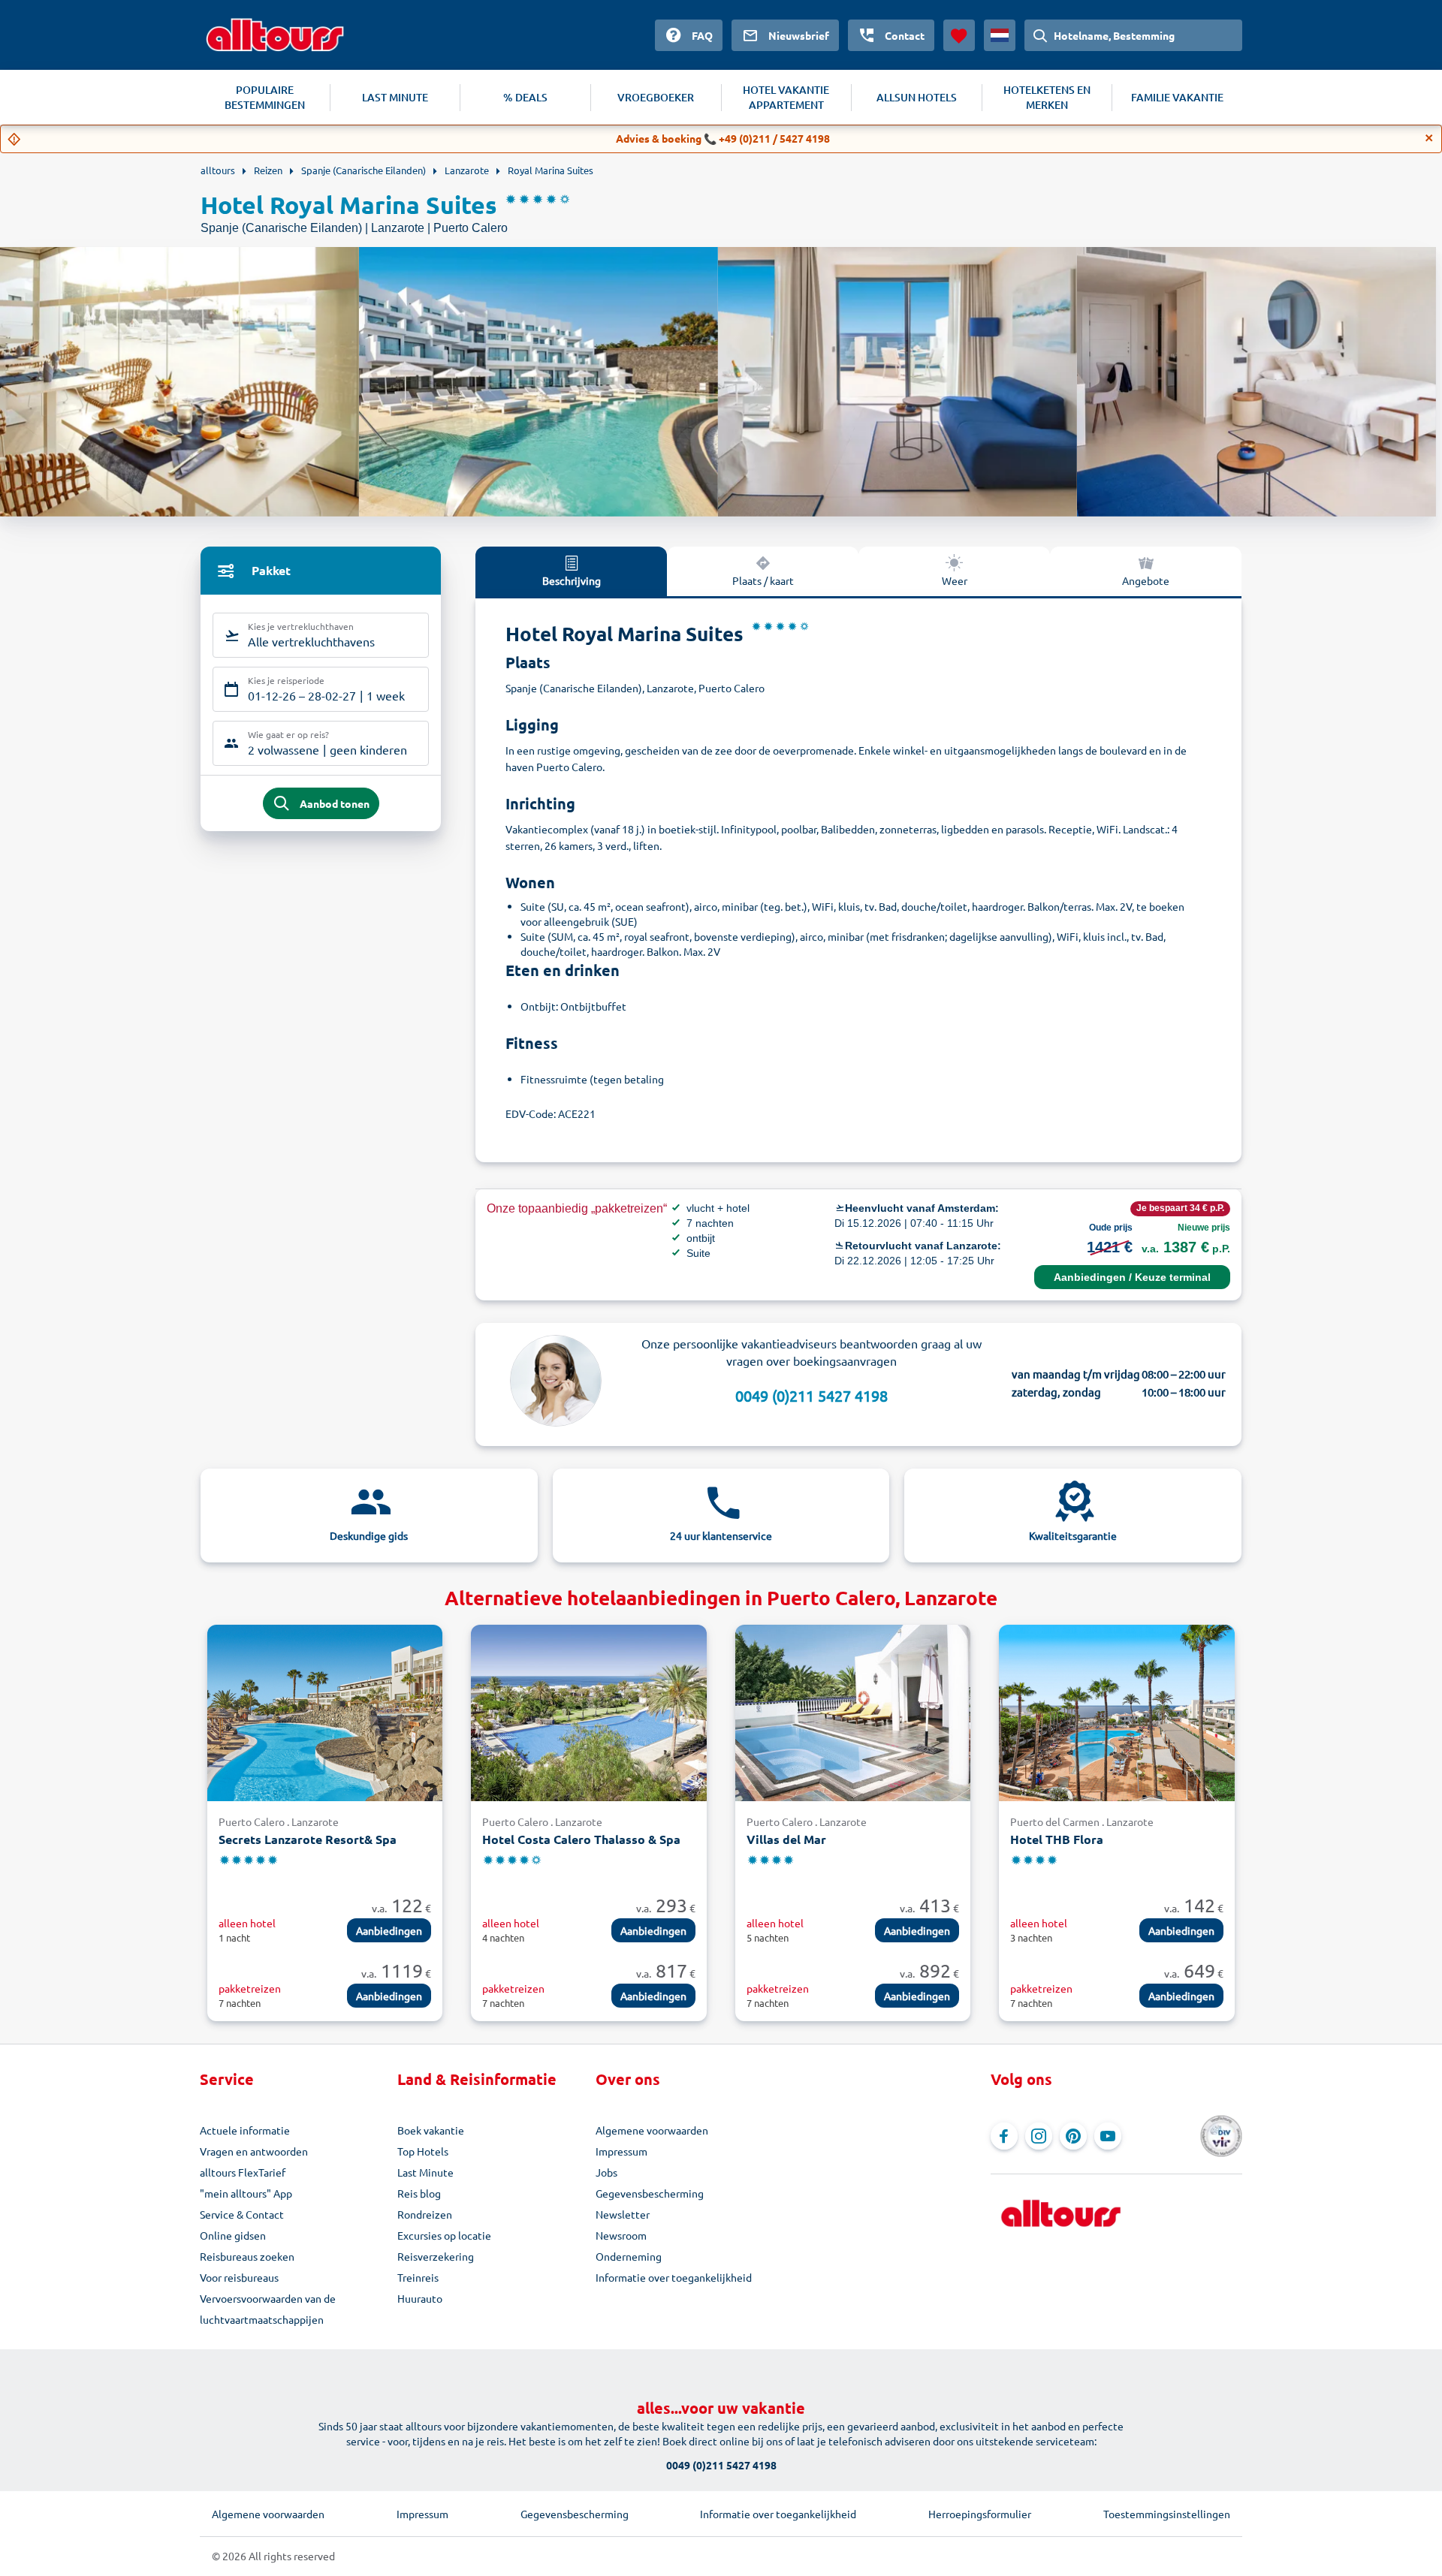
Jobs (606, 2172)
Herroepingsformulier (980, 2514)
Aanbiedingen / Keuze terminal (1132, 1277)
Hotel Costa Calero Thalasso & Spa (581, 1839)
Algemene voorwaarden (652, 2130)
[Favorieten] (959, 35)
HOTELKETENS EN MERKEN (1047, 97)
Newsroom (621, 2235)
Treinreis (418, 2277)
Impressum (621, 2151)
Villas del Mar (786, 1839)
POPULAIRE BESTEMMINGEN (265, 97)
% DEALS (525, 97)
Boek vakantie (431, 2130)
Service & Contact (242, 2214)
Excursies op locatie (444, 2235)
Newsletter (623, 2214)
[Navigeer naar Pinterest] (1073, 2136)
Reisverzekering (436, 2256)
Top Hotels (423, 2151)
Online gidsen (233, 2235)
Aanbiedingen (389, 1930)
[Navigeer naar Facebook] (1004, 2136)
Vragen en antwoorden (254, 2151)
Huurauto (420, 2298)
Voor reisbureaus (239, 2277)
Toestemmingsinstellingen (1167, 2514)
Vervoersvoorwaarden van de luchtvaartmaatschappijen (268, 2309)
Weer (955, 580)
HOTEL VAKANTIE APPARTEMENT (786, 97)
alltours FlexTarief (243, 2172)
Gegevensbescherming (650, 2193)
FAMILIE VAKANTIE (1177, 97)
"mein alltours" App (246, 2193)
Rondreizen (425, 2214)
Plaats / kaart (763, 580)
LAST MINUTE (395, 97)
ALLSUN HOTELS (917, 97)
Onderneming (629, 2256)
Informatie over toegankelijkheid (674, 2277)
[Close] (1429, 138)
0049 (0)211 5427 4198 (812, 1395)
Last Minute (425, 2172)
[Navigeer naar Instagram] (1039, 2136)
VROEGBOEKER (656, 97)
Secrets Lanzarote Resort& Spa (308, 1839)
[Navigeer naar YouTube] (1108, 2136)
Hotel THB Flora (1057, 1839)
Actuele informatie (245, 2130)
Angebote (1146, 580)
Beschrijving (572, 580)
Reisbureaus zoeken (247, 2256)
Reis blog (419, 2193)
